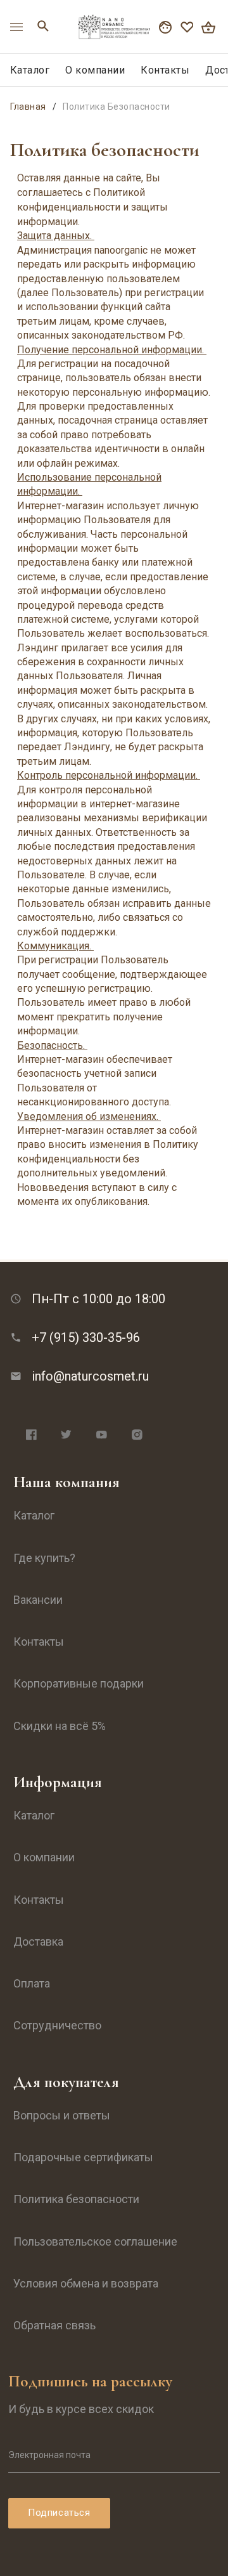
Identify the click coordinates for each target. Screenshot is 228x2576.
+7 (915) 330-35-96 (86, 1337)
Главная (28, 107)
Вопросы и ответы (62, 2115)
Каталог (30, 70)
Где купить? (44, 1558)
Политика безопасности (76, 2199)
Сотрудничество (57, 2025)
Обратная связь (54, 2325)
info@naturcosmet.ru (90, 1376)
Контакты (165, 70)
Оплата (32, 1983)
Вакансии (38, 1600)
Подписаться (59, 2513)
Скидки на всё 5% (60, 1726)
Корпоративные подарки (79, 1683)
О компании (95, 70)
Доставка (38, 1942)
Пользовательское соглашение (95, 2241)
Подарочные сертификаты (83, 2157)
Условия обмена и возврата (86, 2283)
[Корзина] (208, 27)
